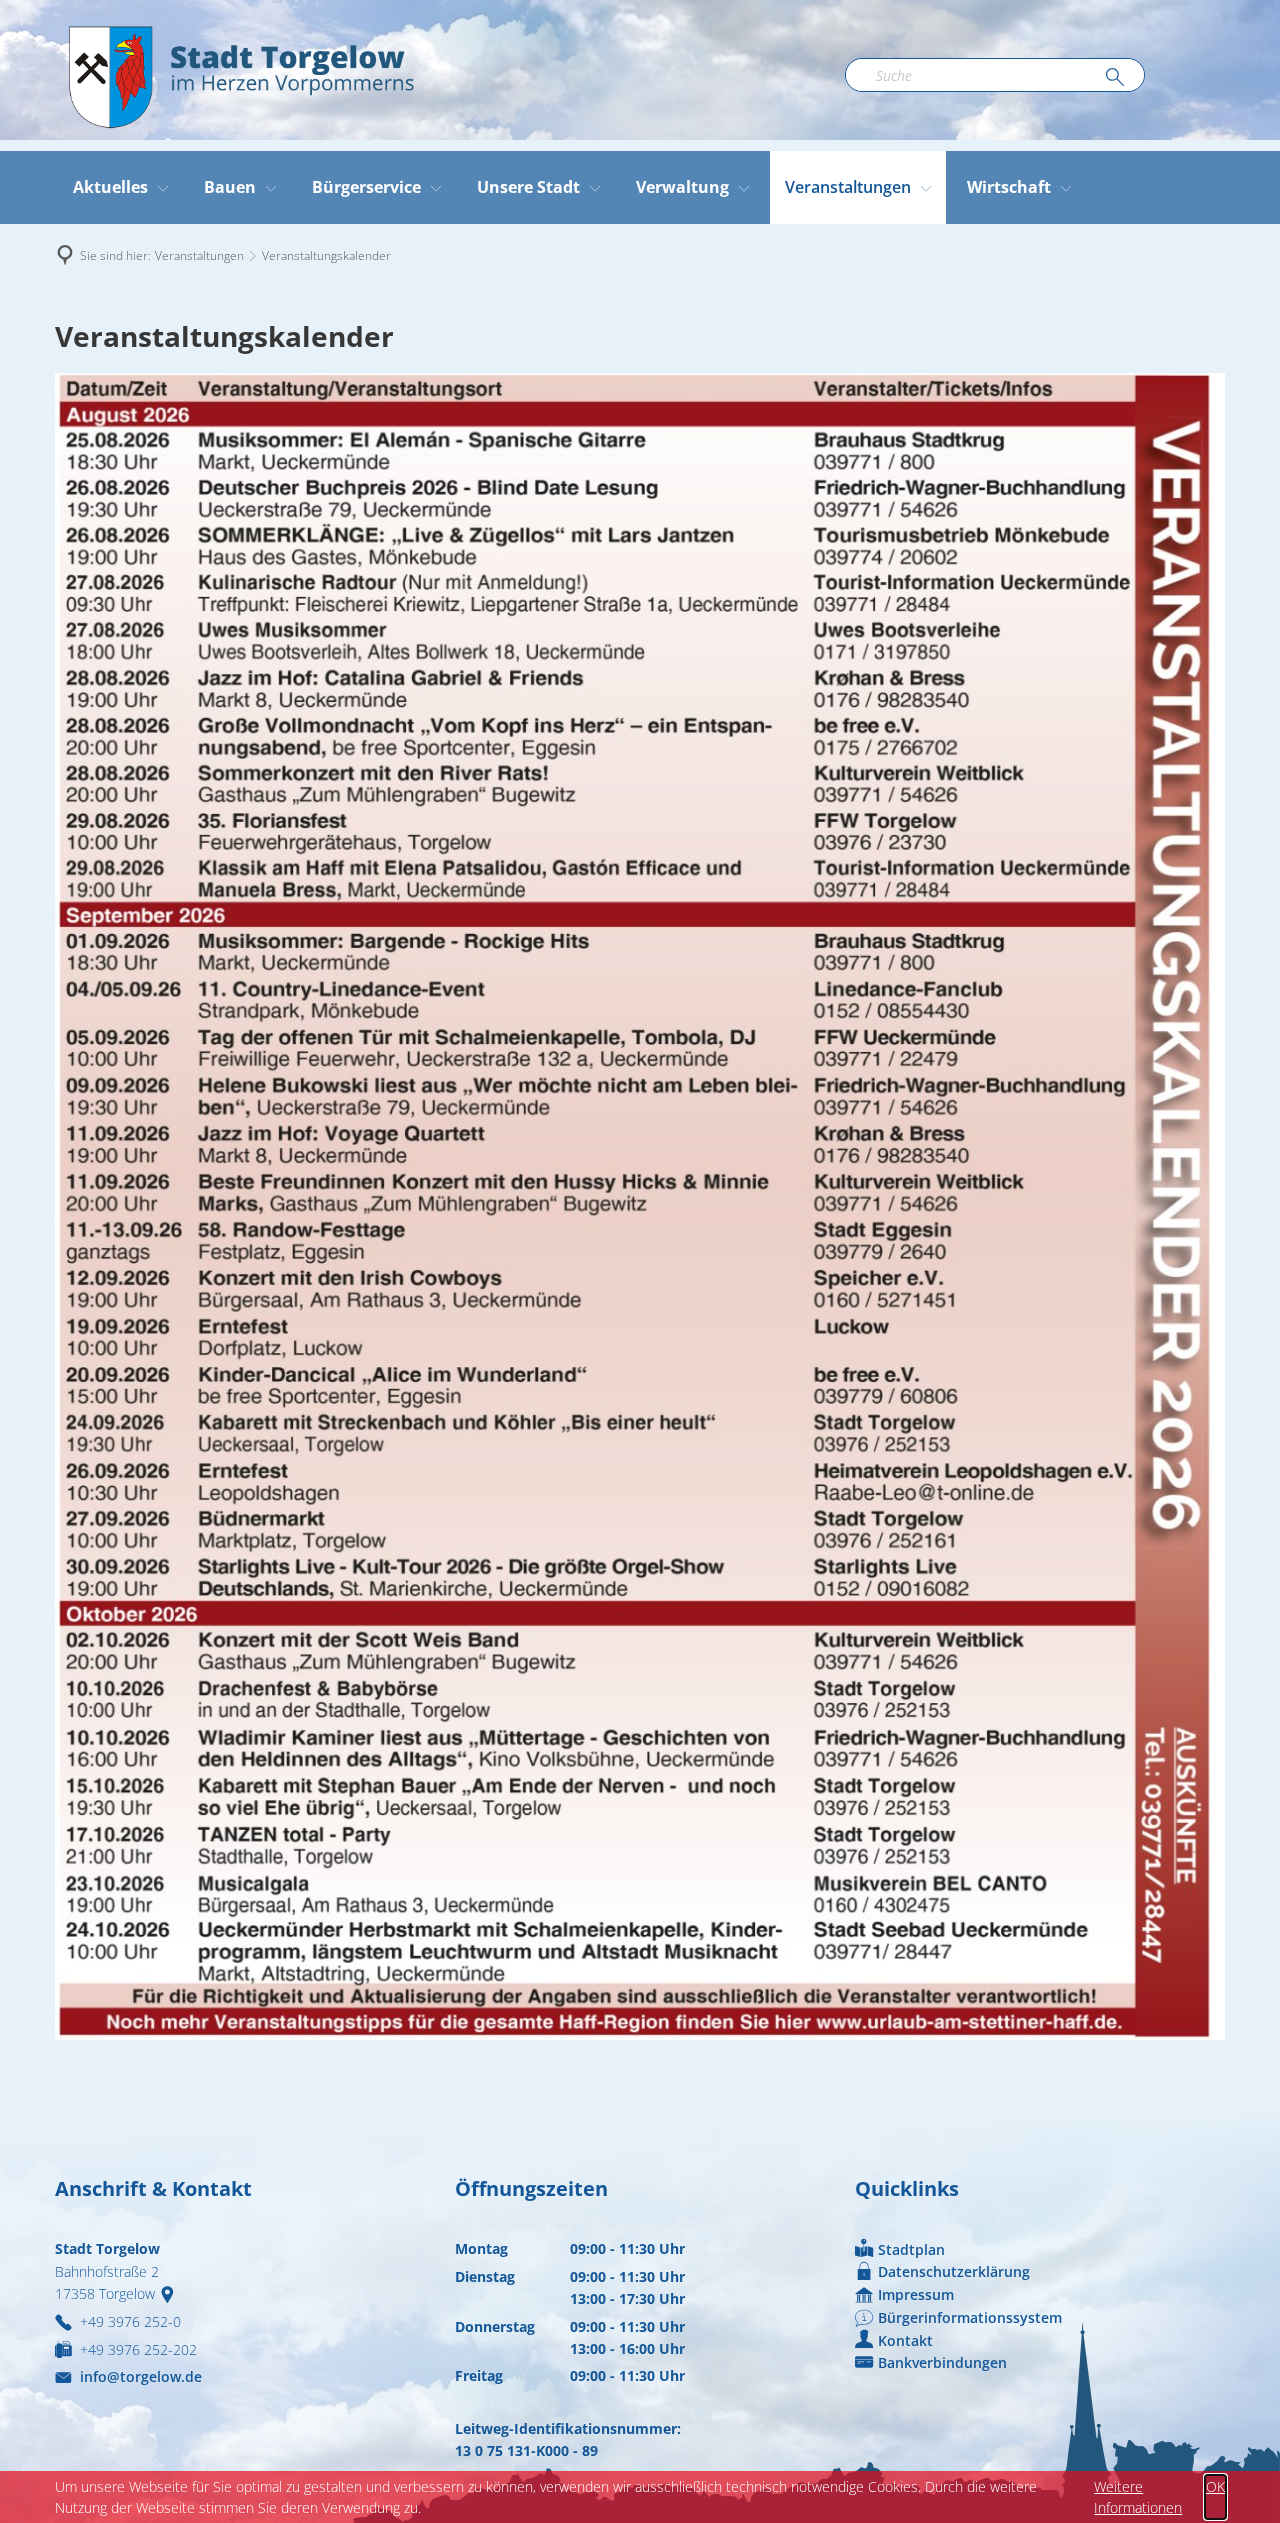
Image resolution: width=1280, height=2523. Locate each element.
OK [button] (1215, 2486)
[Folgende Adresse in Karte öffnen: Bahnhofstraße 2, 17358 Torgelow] (171, 2293)
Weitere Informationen (1138, 2497)
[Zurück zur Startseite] (240, 75)
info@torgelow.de (141, 2376)
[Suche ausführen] (1115, 78)
